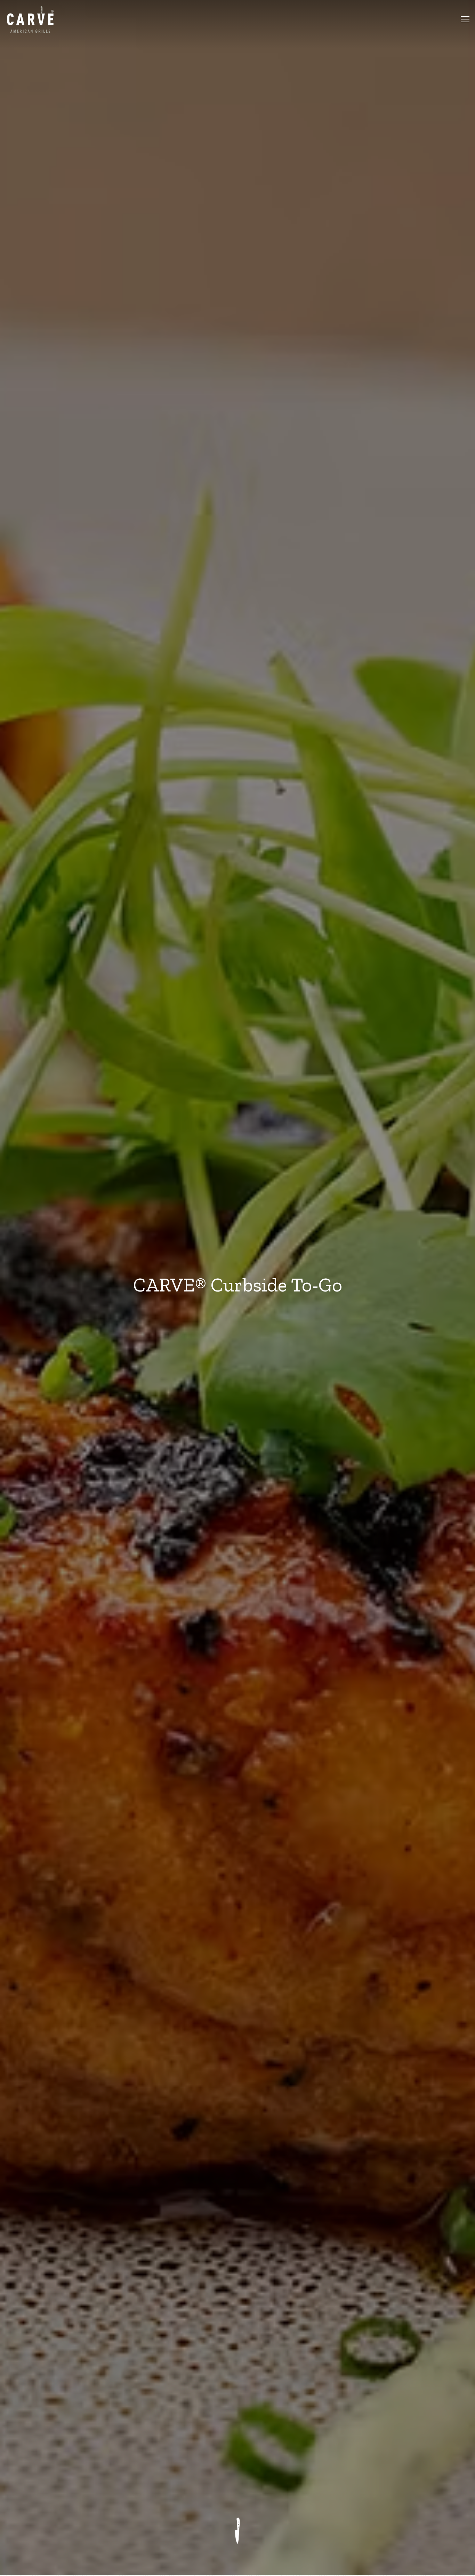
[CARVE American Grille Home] (33, 19)
